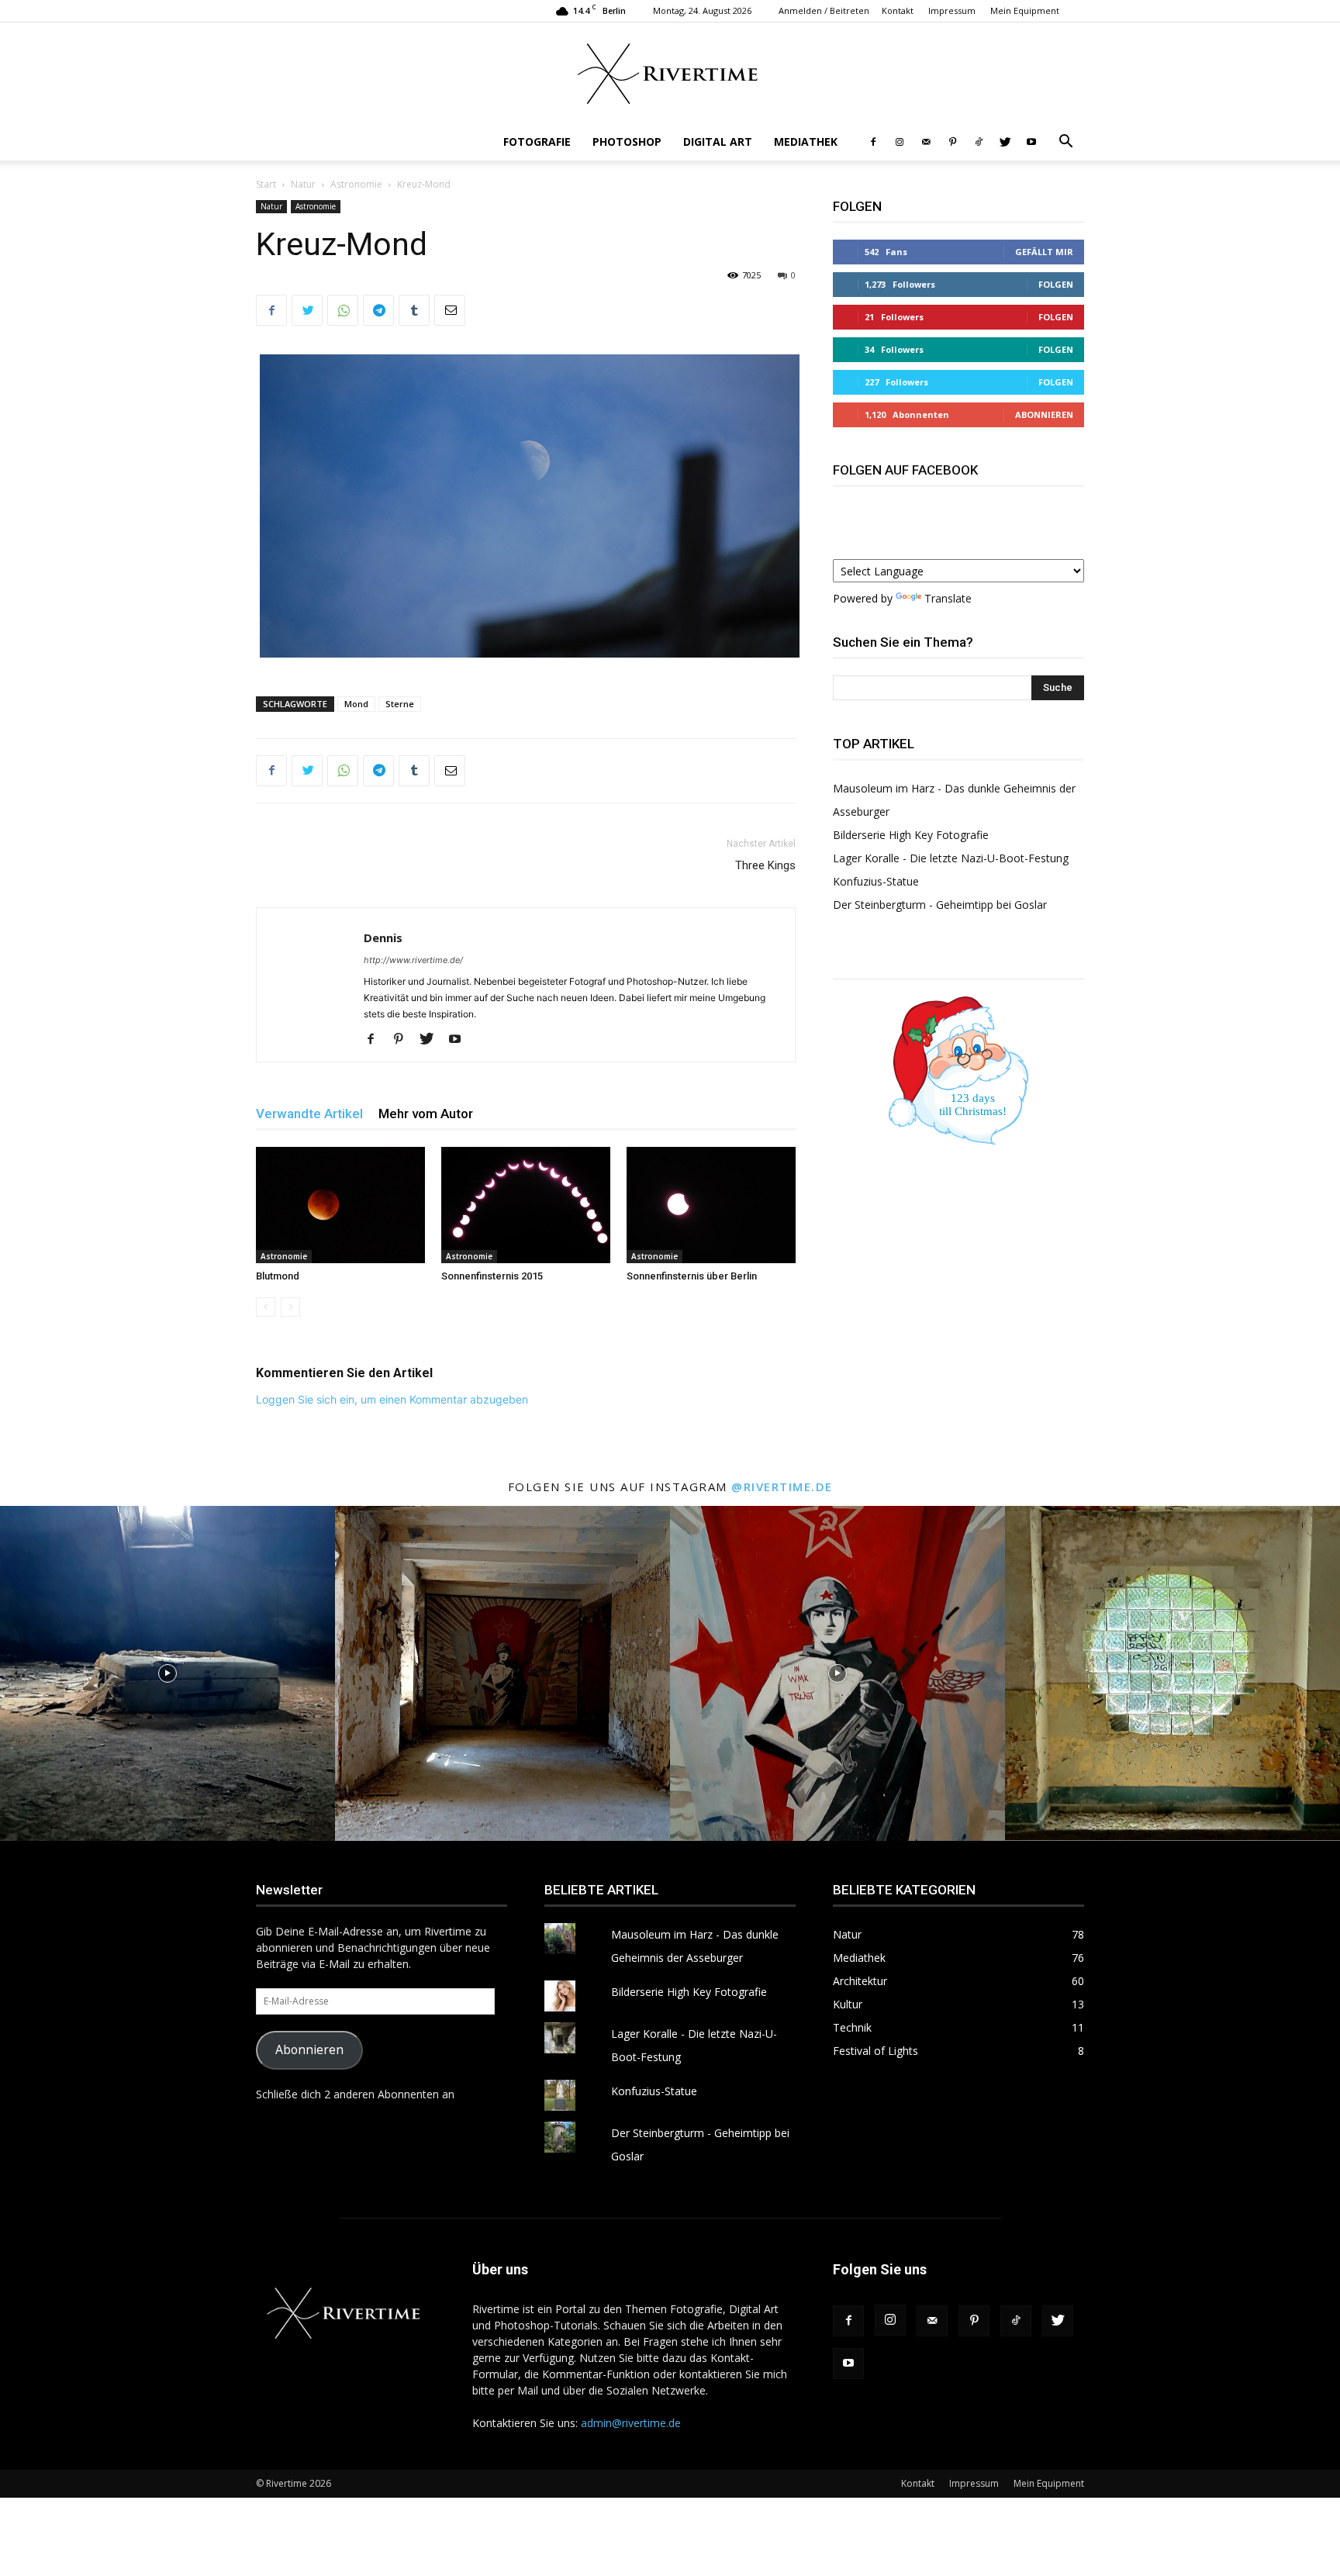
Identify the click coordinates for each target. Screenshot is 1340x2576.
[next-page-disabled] (290, 1307)
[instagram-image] (167, 1673)
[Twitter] (1005, 142)
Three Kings (765, 865)
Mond (356, 704)
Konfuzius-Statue (876, 881)
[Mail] (926, 142)
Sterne (400, 704)
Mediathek (806, 142)
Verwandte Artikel (309, 1114)
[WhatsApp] (343, 310)
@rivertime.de (782, 1487)
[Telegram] (378, 310)
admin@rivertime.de (631, 2423)
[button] (1065, 143)
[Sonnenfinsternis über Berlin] (711, 1205)
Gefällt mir (1044, 252)
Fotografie (537, 142)
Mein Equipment (1025, 10)
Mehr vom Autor (426, 1114)
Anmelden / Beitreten (824, 10)
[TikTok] (979, 142)
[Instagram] (900, 142)
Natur (303, 184)
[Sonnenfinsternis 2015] (526, 1205)
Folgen (1056, 284)
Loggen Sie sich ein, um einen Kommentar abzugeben (392, 1399)
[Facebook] (873, 142)
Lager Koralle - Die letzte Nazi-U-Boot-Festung (951, 858)
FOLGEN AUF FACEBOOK (905, 470)
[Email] (450, 310)
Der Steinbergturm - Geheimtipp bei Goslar (940, 905)
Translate (948, 598)
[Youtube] (1031, 142)
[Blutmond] (340, 1205)
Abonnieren (1044, 414)
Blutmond (278, 1276)
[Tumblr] (414, 310)
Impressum (952, 10)
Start (266, 184)
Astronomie (356, 184)
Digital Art (718, 142)
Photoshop (627, 142)
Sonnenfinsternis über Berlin (692, 1276)
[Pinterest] (952, 142)
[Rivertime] (670, 74)
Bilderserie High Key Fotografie (911, 835)
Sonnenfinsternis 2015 (492, 1276)
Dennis (383, 938)
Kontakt (898, 10)
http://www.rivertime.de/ (413, 960)
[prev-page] (266, 1307)
